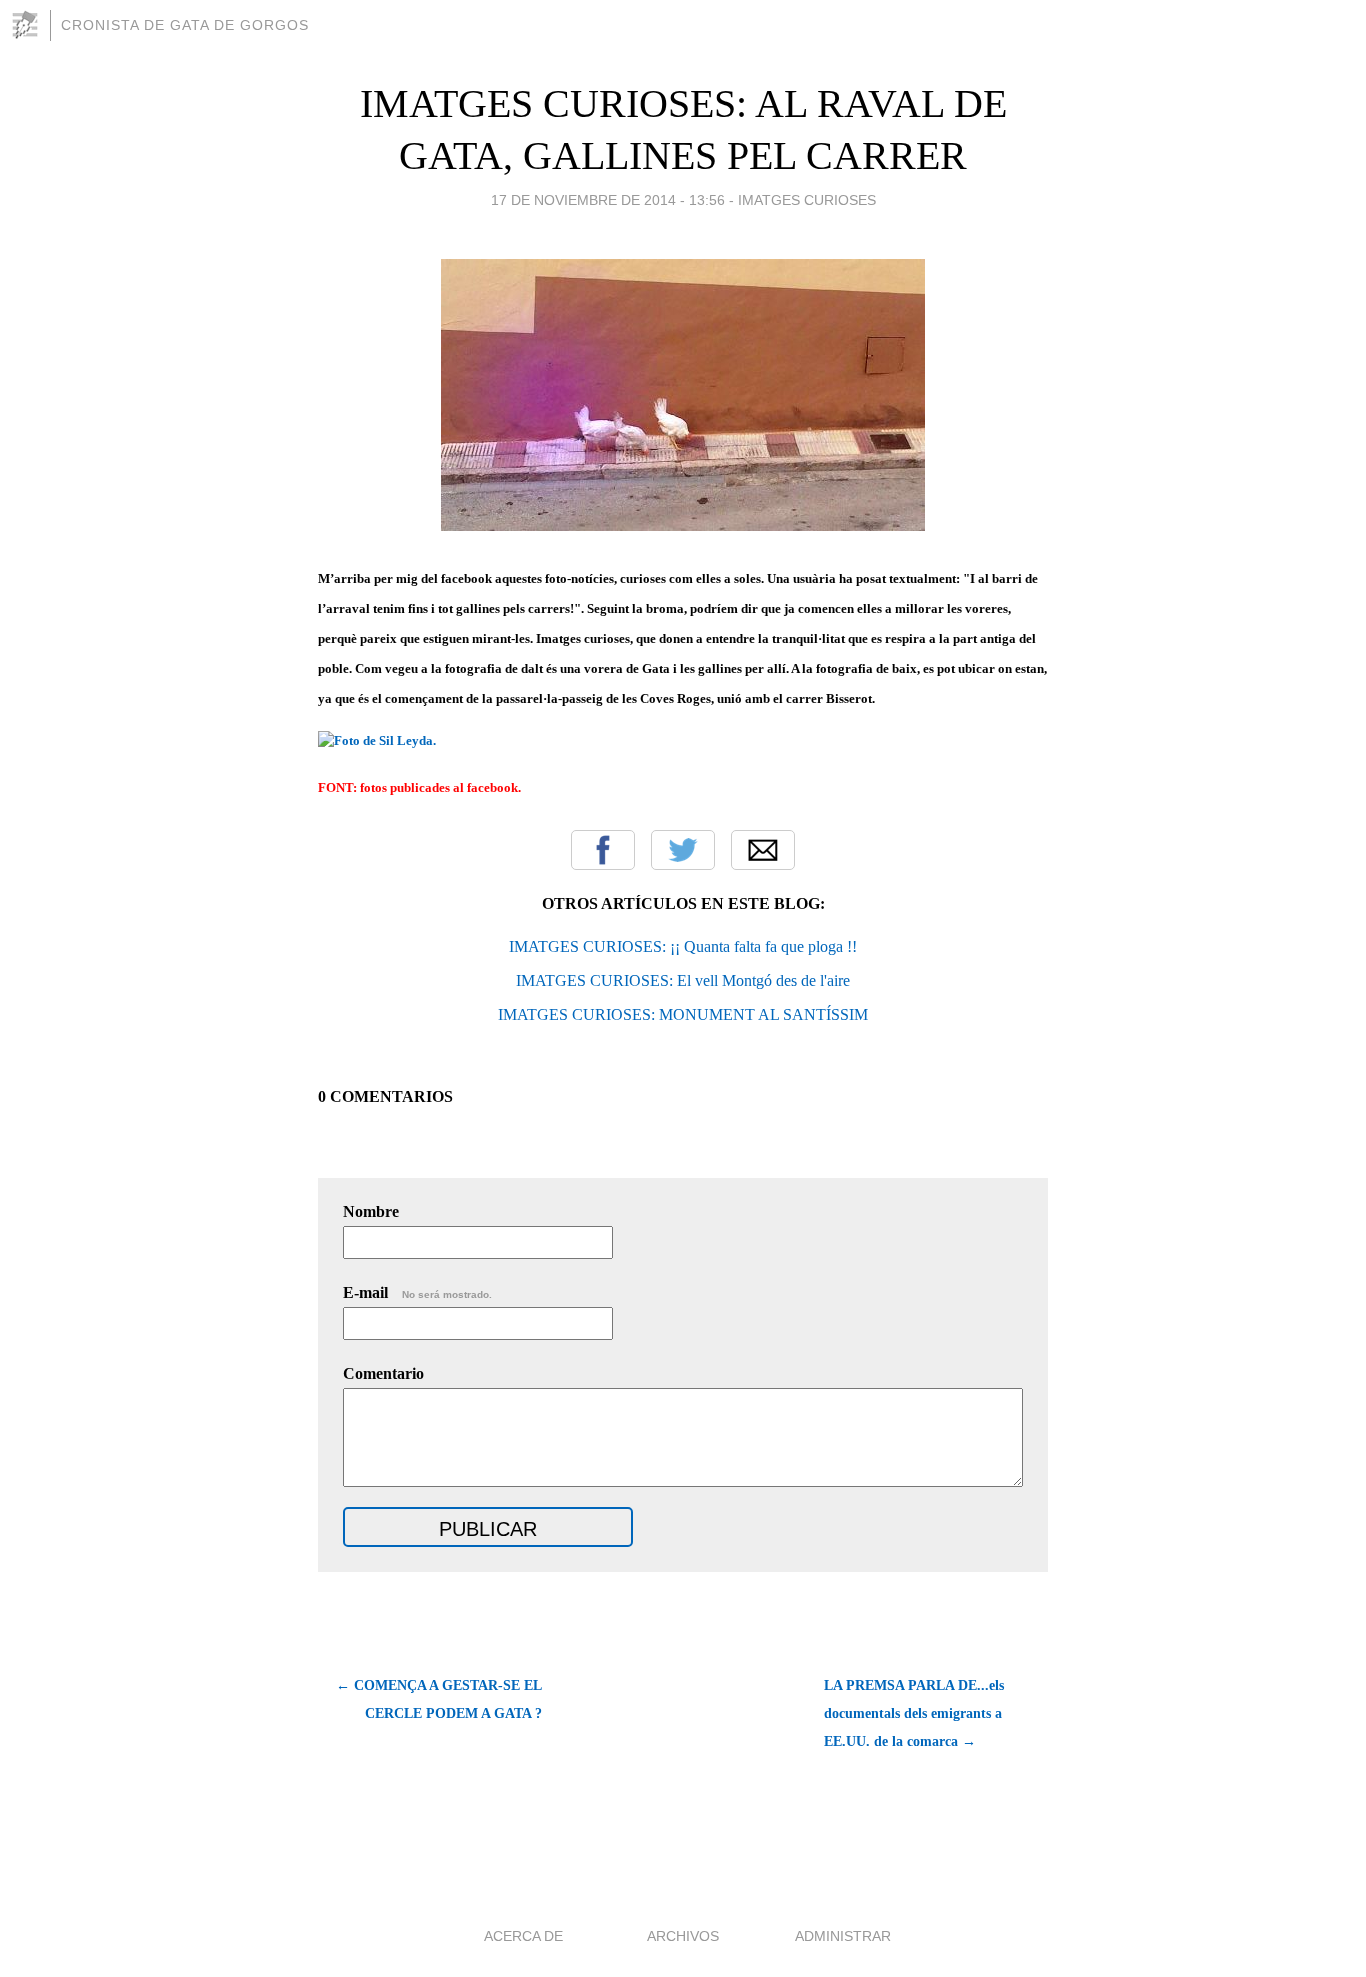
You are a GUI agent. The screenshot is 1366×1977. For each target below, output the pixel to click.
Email (763, 850)
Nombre (371, 1211)
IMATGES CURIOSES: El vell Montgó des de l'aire (683, 980)
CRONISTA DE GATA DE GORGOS (185, 25)
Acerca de (523, 1936)
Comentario (383, 1373)
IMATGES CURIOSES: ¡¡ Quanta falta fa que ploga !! (683, 946)
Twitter (683, 850)
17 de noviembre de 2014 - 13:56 (608, 200)
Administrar (843, 1936)
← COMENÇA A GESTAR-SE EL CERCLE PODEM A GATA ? (439, 1699)
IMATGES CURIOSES (807, 200)
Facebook (603, 850)
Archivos (683, 1936)
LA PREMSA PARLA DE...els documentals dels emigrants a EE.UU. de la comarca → (914, 1713)
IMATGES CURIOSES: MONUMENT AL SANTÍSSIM (683, 1014)
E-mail (417, 1292)
